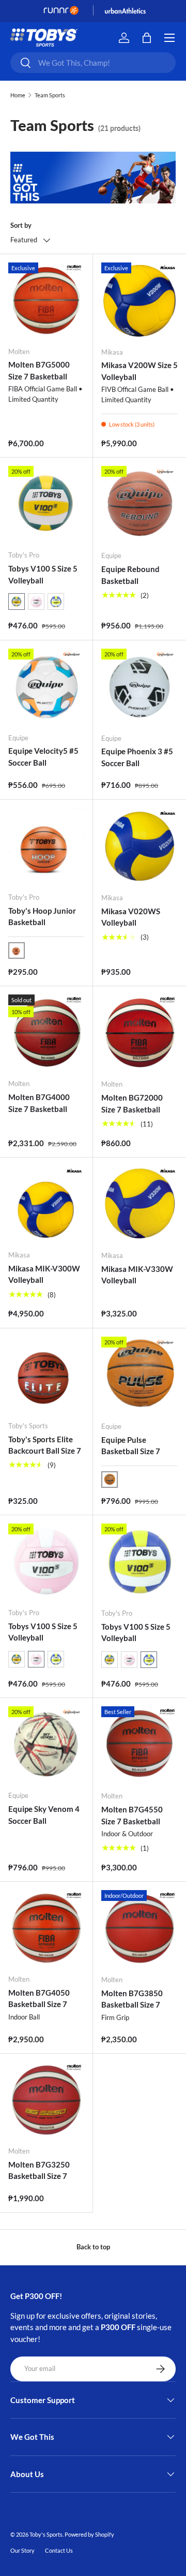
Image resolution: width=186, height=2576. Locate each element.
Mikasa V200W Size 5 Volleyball (139, 371)
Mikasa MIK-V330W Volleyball (137, 1275)
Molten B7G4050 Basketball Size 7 (39, 1999)
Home (18, 95)
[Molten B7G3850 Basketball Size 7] (139, 1928)
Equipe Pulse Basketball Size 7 (131, 1446)
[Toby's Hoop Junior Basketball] (46, 846)
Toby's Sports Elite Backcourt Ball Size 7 (45, 1445)
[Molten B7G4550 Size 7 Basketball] (139, 1745)
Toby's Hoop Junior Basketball (42, 917)
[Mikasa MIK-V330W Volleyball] (139, 1204)
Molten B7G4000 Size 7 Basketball (39, 1103)
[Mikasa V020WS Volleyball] (139, 846)
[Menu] (169, 38)
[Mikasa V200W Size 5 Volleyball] (139, 301)
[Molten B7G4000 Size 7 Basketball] (46, 1033)
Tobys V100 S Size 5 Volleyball (43, 574)
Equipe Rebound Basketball (130, 575)
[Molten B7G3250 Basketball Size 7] (46, 2100)
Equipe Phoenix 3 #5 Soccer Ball (137, 757)
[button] (17, 602)
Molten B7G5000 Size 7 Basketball (39, 370)
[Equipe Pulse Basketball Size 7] (139, 1375)
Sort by (21, 225)
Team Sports (50, 95)
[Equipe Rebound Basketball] (139, 504)
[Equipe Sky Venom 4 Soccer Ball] (46, 1744)
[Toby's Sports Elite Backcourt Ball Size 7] (46, 1375)
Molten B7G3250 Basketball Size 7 (39, 2170)
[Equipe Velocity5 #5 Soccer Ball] (46, 687)
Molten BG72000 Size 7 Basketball (132, 1103)
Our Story (22, 2550)
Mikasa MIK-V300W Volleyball (44, 1274)
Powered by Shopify (89, 2534)
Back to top (93, 2247)
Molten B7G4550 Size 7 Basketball (132, 1815)
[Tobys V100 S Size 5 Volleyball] (46, 504)
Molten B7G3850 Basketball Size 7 (132, 1999)
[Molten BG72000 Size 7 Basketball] (139, 1033)
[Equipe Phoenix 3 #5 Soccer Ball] (139, 687)
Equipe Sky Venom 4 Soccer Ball (44, 1815)
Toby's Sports (46, 2534)
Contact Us (59, 2550)
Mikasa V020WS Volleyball (131, 917)
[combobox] (93, 63)
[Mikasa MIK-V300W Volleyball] (46, 1204)
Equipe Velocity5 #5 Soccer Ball (43, 757)
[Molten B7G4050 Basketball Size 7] (46, 1928)
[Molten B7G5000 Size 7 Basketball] (46, 301)
